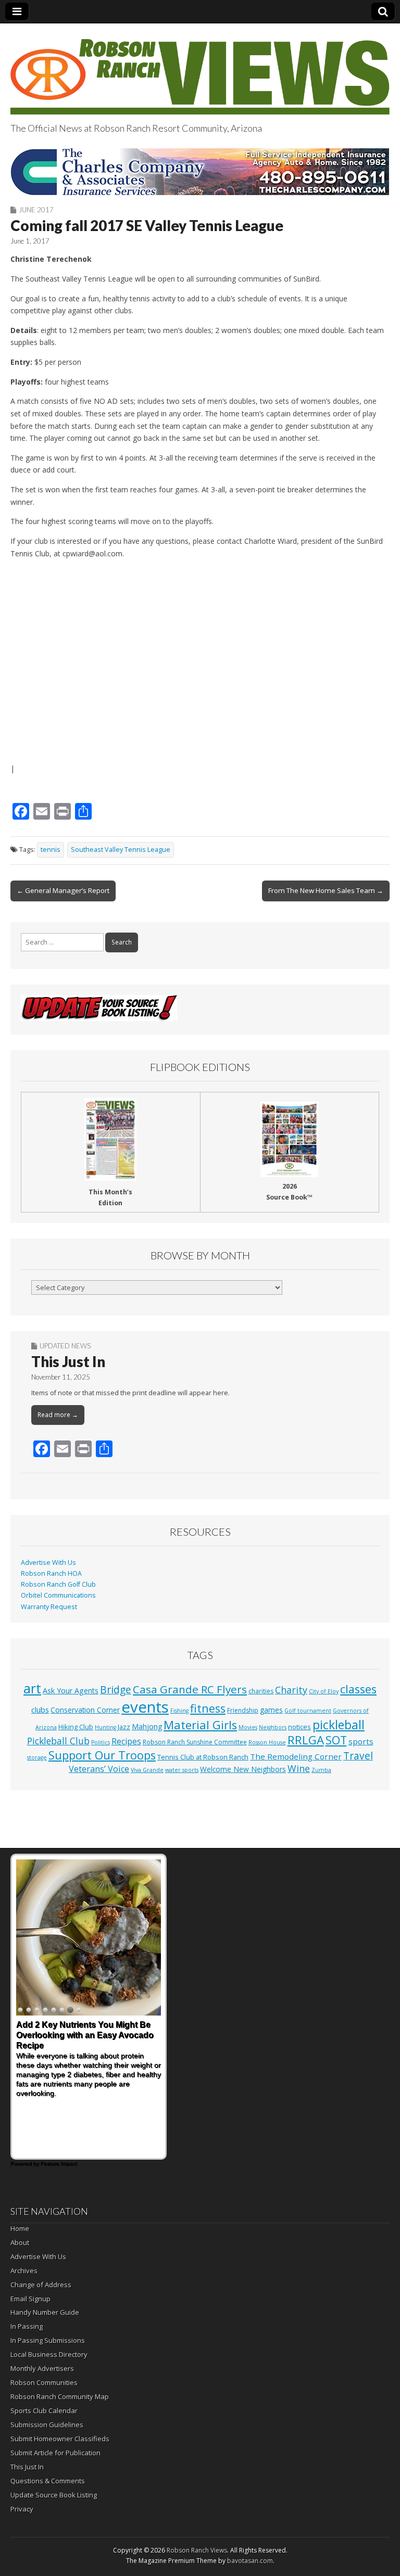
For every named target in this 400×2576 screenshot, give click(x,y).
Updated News (65, 1346)
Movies (248, 1727)
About (20, 2242)
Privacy (22, 2509)
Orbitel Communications (58, 1595)
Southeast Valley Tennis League (121, 850)
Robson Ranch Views (197, 2550)
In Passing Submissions (48, 2340)
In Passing (27, 2326)
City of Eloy (324, 1691)
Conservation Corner (85, 1710)
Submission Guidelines (47, 2425)
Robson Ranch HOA (51, 1573)
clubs (40, 1710)
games (271, 1710)
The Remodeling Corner (296, 1756)
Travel (358, 1756)
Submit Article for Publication (55, 2453)
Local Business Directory (49, 2354)
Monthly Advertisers (42, 2368)
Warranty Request (49, 1607)
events (145, 1707)
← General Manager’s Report (63, 890)
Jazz (124, 1727)
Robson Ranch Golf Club (58, 1584)
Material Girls (200, 1725)
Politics (101, 1742)
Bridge (116, 1689)
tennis (51, 850)
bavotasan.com (250, 2561)
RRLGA (306, 1740)
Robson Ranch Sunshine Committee (195, 1742)
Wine (299, 1768)
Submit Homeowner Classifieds (60, 2439)
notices (299, 1727)
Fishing (179, 1711)
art (32, 1688)
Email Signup (30, 2299)
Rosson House (267, 1742)
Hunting (105, 1727)
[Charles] (200, 172)
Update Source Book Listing (54, 2495)
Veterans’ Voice (99, 1769)
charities (261, 1691)
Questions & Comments (48, 2481)
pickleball (339, 1725)
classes (358, 1689)
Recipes (126, 1741)
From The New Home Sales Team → (326, 890)
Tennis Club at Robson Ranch (203, 1757)
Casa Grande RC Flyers (190, 1689)
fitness (208, 1708)
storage (37, 1757)
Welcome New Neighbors (243, 1769)
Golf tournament (308, 1711)
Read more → (58, 1415)
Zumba (321, 1770)
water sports (182, 1770)
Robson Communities (44, 2382)
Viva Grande (147, 1770)
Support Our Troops (102, 1755)
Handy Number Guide (45, 2312)
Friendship (243, 1710)
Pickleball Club (58, 1741)
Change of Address (41, 2285)
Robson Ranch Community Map (60, 2396)
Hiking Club (76, 1727)
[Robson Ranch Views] (200, 71)
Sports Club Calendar (44, 2411)
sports (361, 1741)
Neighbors (273, 1727)
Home (20, 2228)
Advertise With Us (48, 1563)
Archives (24, 2271)
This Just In (68, 1361)
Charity (291, 1690)
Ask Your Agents (71, 1691)
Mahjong (147, 1726)
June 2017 (36, 210)
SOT (336, 1740)
